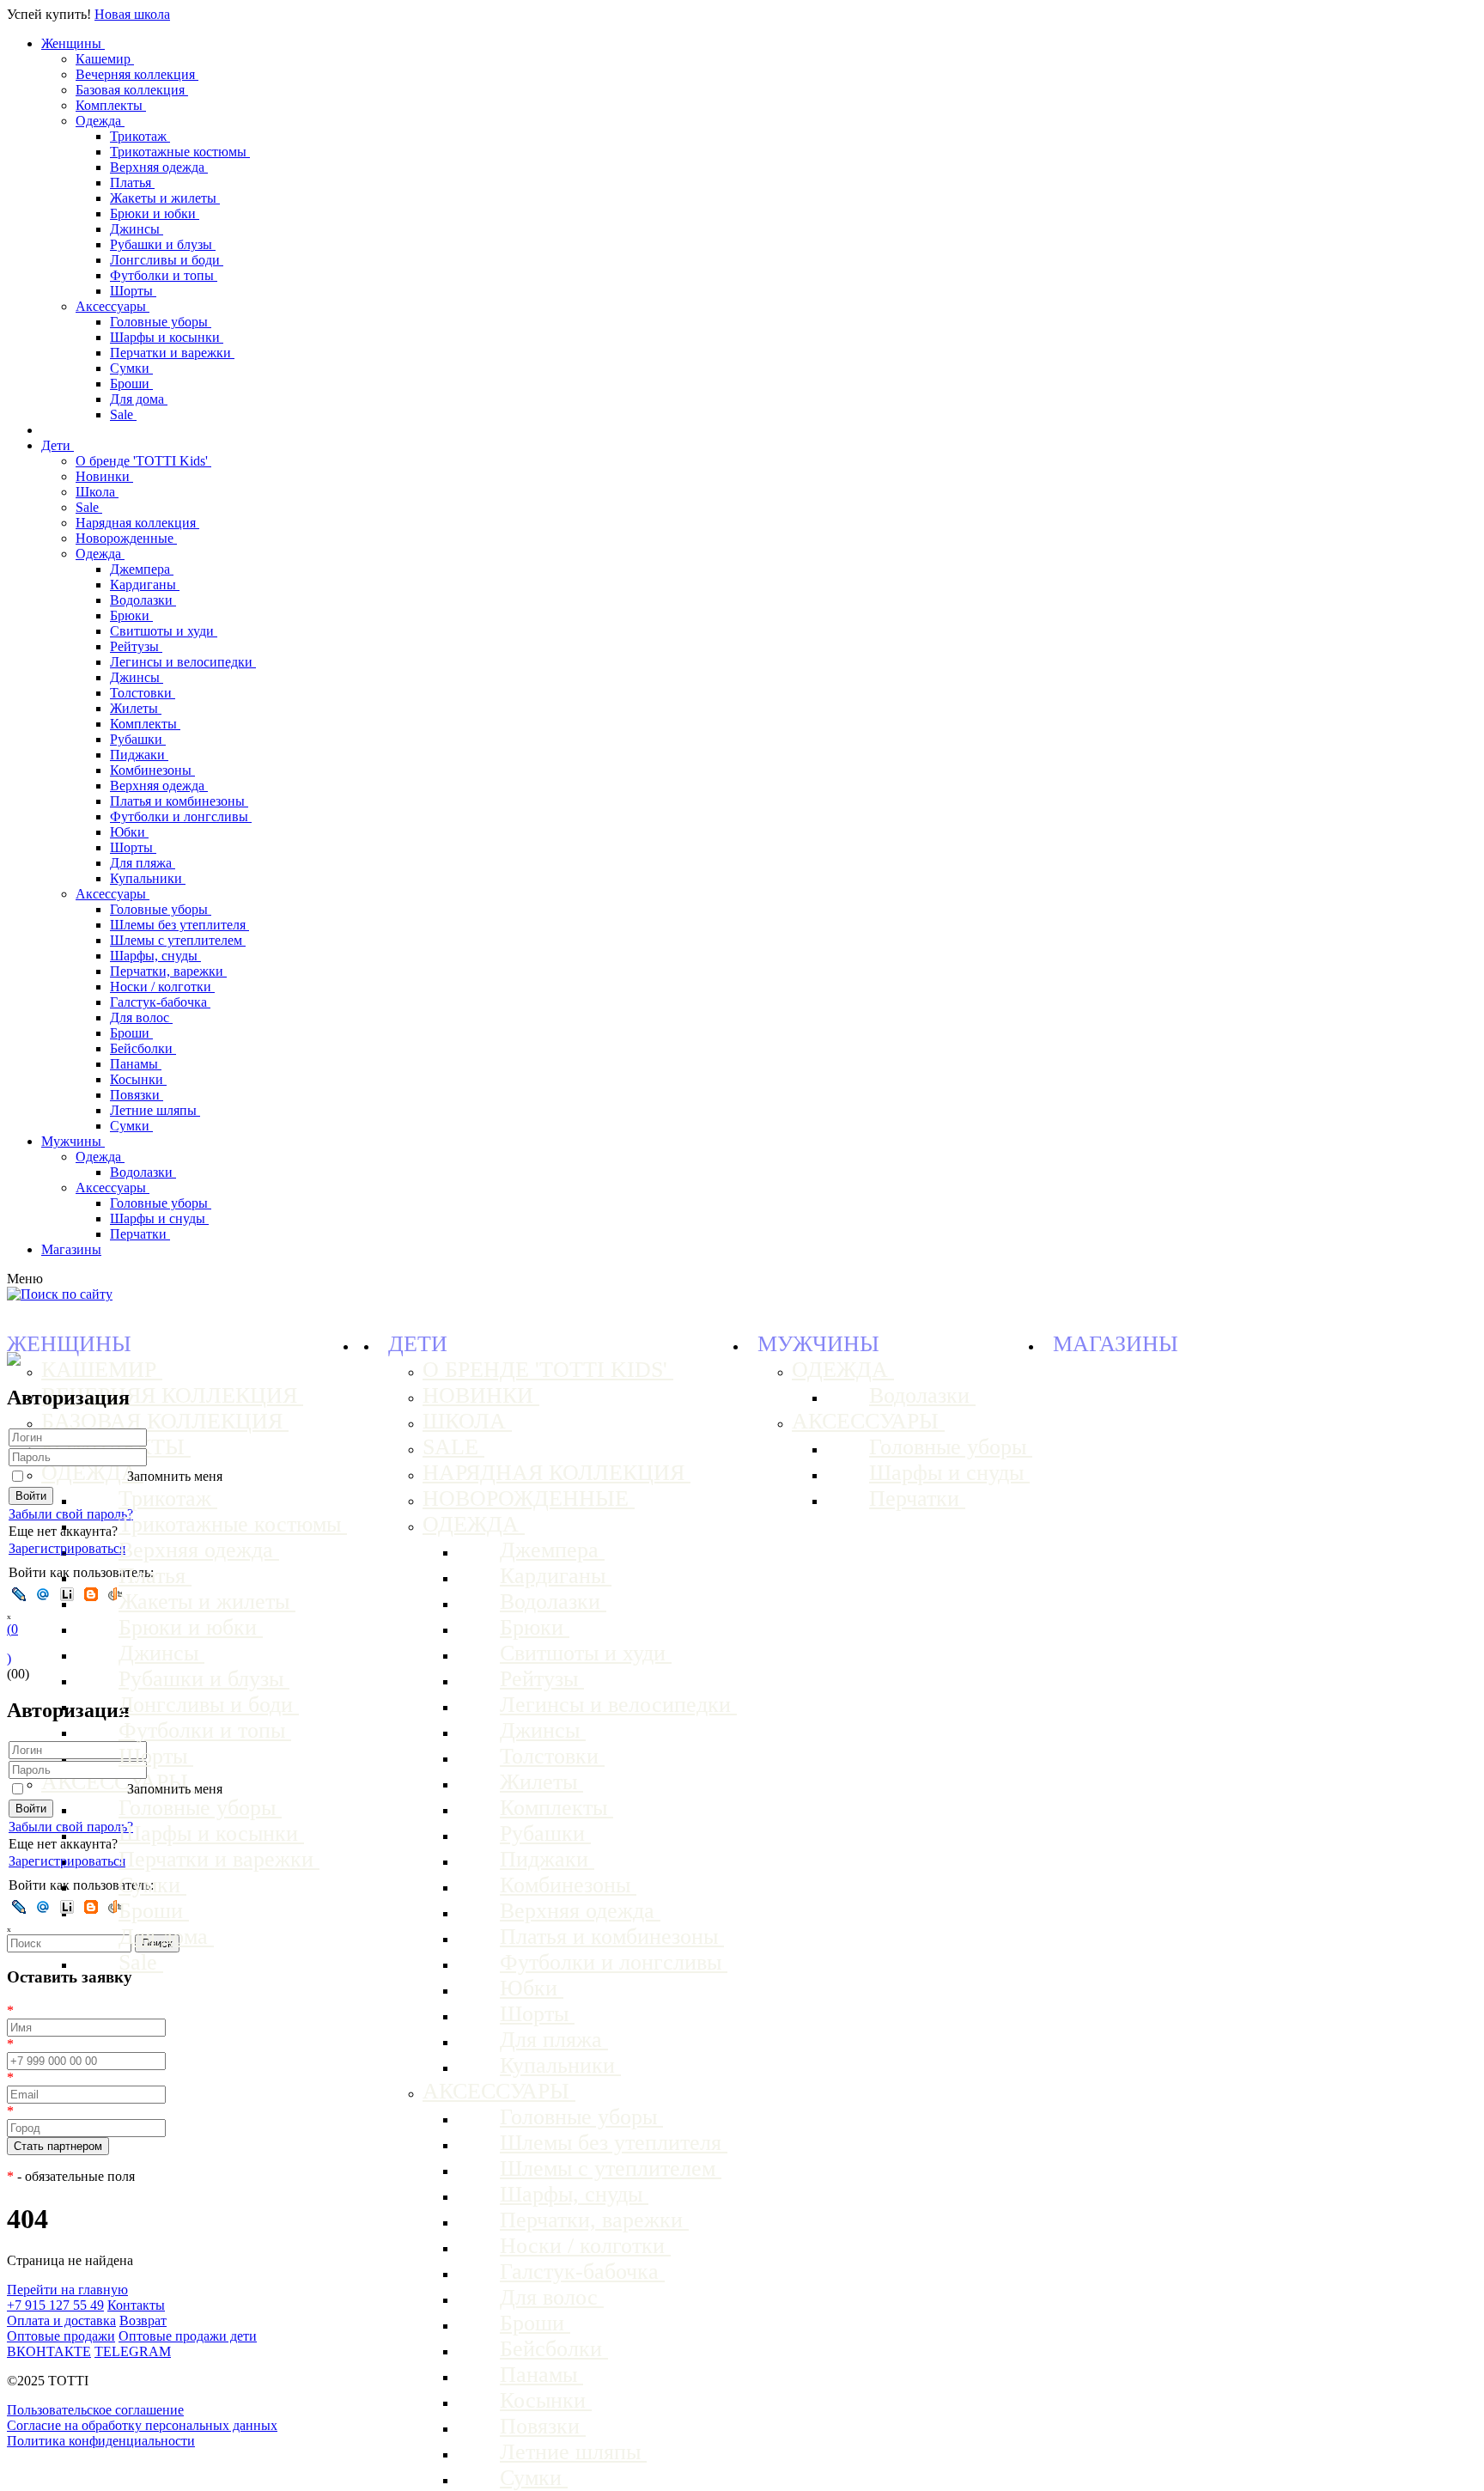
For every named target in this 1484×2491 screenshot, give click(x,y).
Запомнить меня (175, 1476)
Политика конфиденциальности (101, 2441)
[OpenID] (115, 1594)
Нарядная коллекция (137, 523)
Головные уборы (161, 322)
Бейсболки (143, 1048)
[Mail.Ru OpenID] (43, 1594)
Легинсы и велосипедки (183, 662)
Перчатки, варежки (168, 971)
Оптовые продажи (61, 2336)
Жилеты (136, 708)
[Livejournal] (19, 1594)
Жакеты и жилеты (165, 198)
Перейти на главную (67, 2290)
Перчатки (140, 1234)
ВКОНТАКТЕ (49, 2351)
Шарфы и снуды (159, 1218)
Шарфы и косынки (167, 337)
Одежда (100, 121)
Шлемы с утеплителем (178, 940)
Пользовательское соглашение (95, 2410)
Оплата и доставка (61, 2320)
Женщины (73, 43)
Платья (132, 183)
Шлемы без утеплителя (179, 925)
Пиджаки (139, 755)
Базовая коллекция (132, 90)
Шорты (133, 291)
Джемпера (142, 569)
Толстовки (143, 693)
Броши (131, 384)
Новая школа (132, 14)
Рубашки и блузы (163, 244)
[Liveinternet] (67, 1594)
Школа (97, 492)
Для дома (139, 399)
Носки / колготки (162, 987)
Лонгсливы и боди (167, 260)
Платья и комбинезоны (179, 801)
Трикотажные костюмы (180, 152)
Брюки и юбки (155, 213)
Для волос (141, 1017)
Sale (123, 414)
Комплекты (111, 105)
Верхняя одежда (159, 167)
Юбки (129, 832)
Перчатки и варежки (172, 353)
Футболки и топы (164, 275)
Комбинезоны (152, 770)
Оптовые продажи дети (188, 2336)
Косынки (138, 1079)
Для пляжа (143, 863)
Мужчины (73, 1141)
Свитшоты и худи (164, 631)
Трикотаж (140, 136)
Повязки (137, 1095)
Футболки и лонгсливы (181, 816)
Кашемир (105, 59)
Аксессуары (113, 306)
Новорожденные (126, 538)
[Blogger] (91, 1594)
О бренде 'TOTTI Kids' (143, 461)
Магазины (71, 1249)
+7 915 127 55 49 (55, 2305)
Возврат (143, 2320)
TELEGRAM (133, 2351)
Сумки (131, 368)
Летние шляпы (155, 1110)
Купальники (148, 878)
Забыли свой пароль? (71, 1514)
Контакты (136, 2305)
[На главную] (14, 1361)
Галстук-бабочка (160, 1002)
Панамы (136, 1064)
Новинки (104, 476)
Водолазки (143, 600)
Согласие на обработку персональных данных (142, 2425)
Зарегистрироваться (67, 1548)
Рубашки (138, 739)
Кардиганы (145, 585)
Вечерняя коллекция (137, 74)
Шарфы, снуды (155, 956)
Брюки (131, 615)
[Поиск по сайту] (60, 1294)
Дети (58, 445)
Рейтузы (136, 646)
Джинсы (137, 229)
